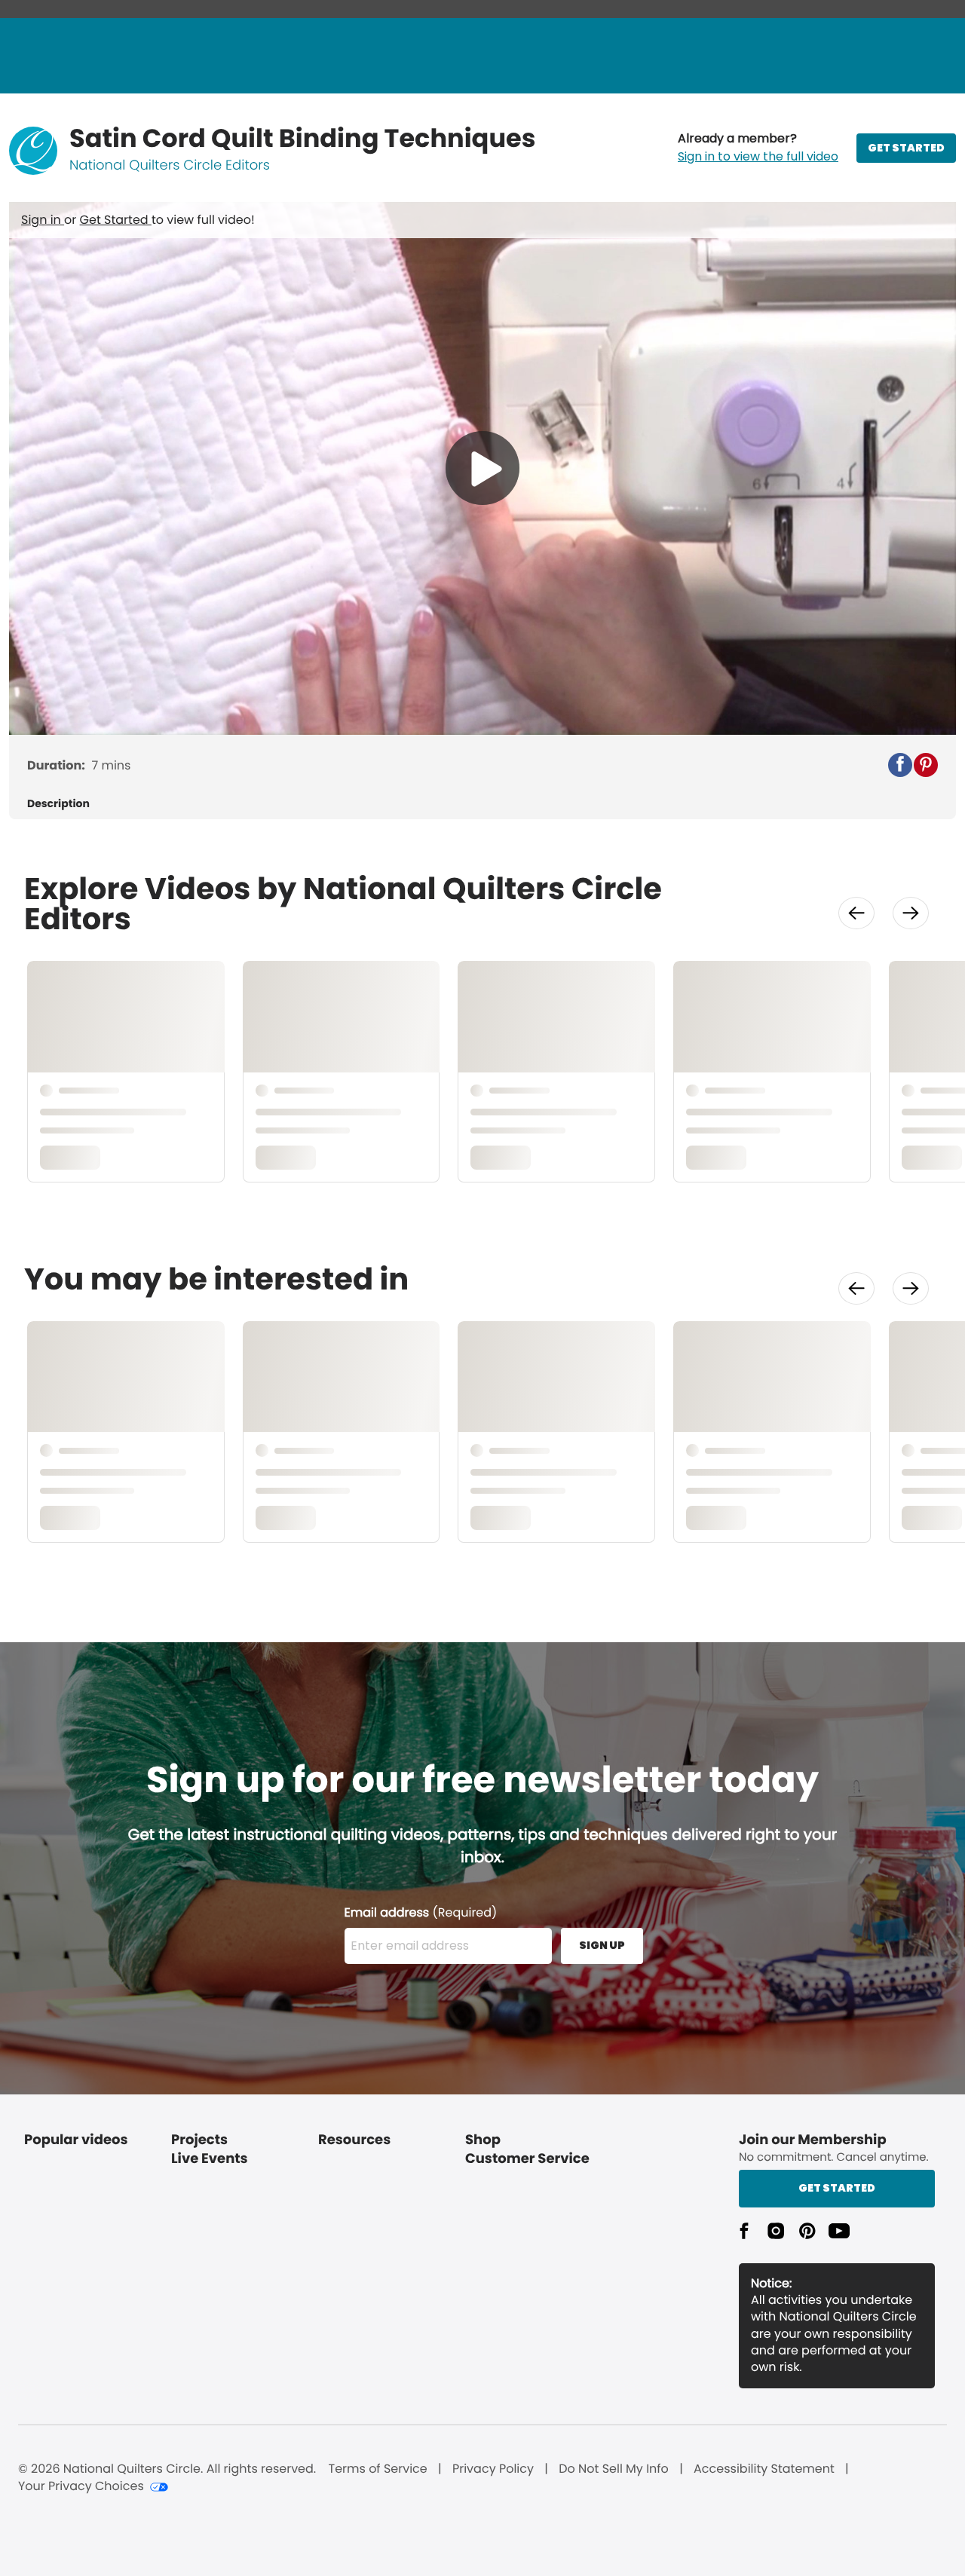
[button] (758, 148)
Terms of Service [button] (377, 2469)
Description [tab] (58, 804)
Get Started (116, 220)
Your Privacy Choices (81, 2486)
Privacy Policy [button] (493, 2469)
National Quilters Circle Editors (170, 165)
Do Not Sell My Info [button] (614, 2469)
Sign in (43, 220)
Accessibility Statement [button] (764, 2469)
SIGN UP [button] (602, 1945)
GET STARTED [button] (906, 148)
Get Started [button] (837, 2188)
